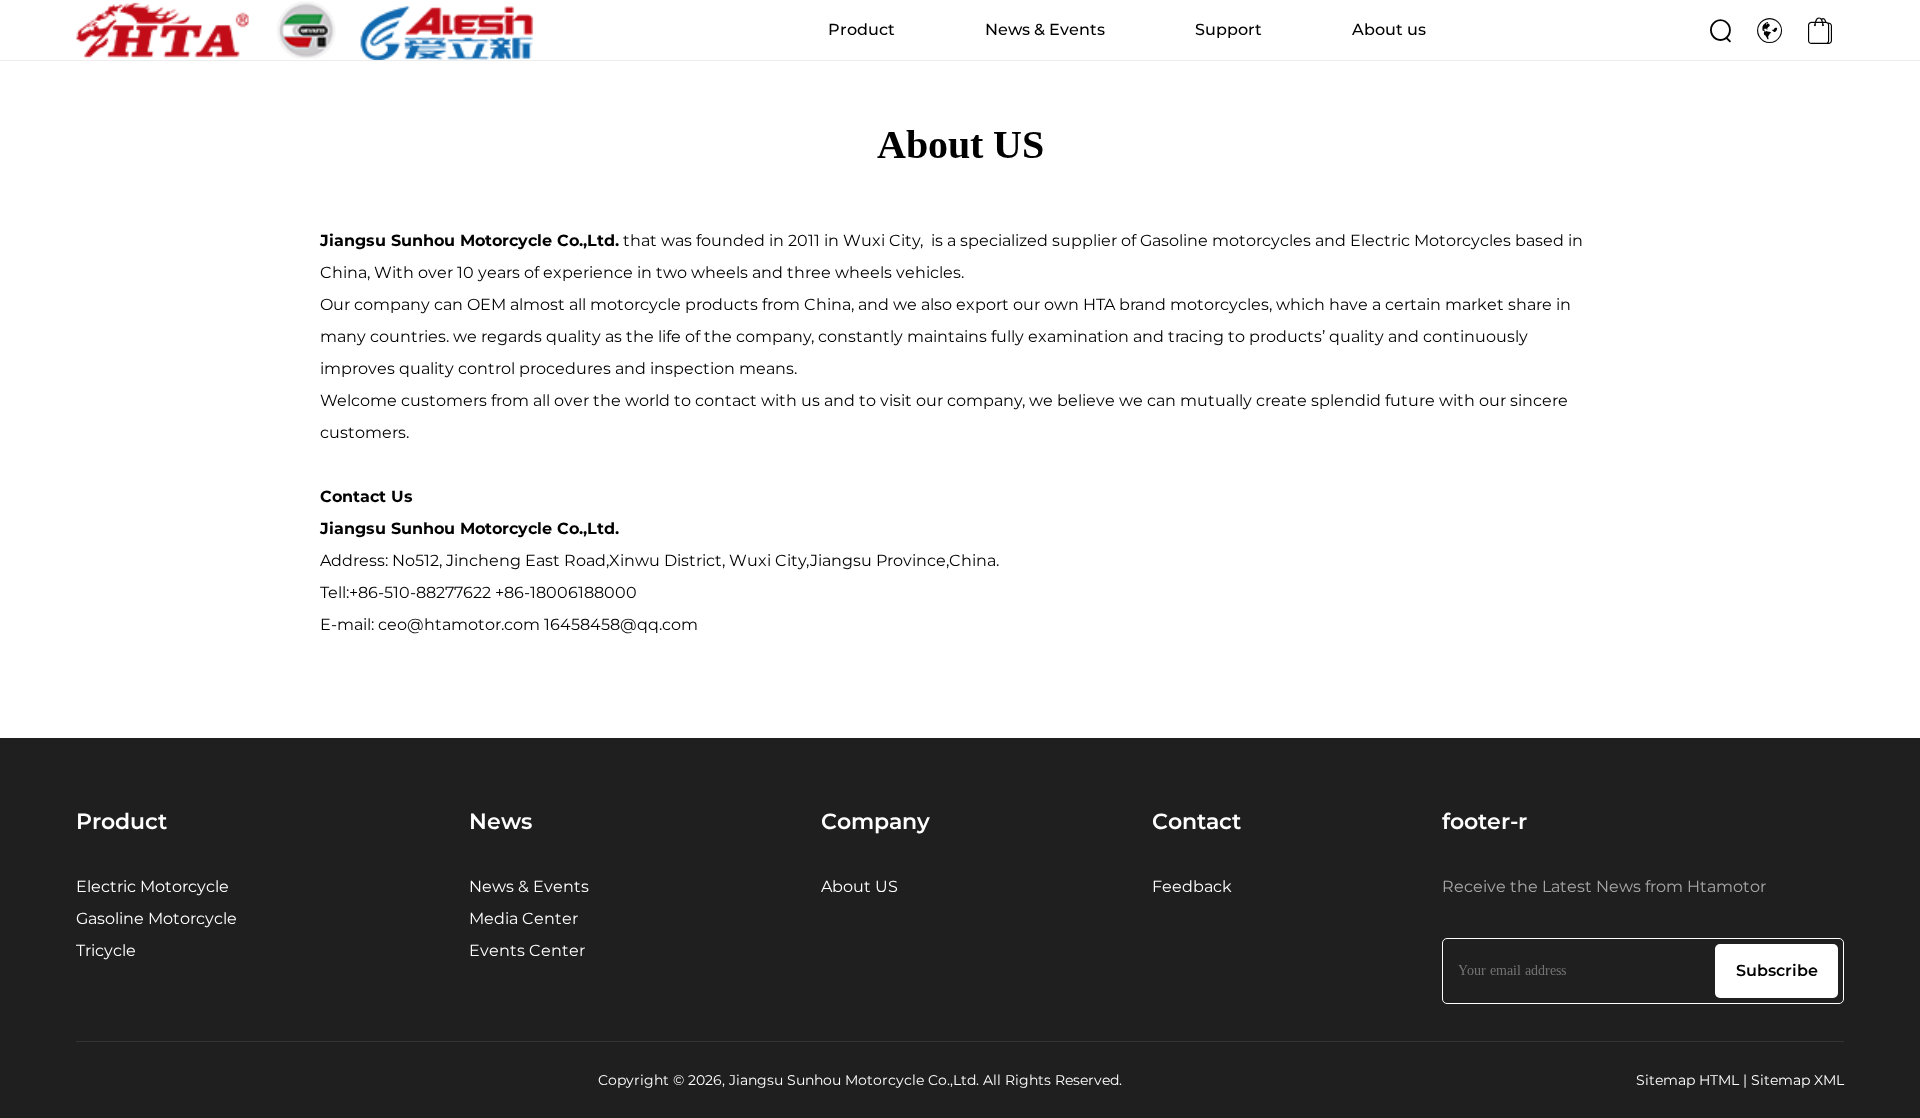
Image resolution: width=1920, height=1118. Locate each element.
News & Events (1045, 29)
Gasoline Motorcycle (156, 918)
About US (859, 886)
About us (1389, 29)
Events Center (527, 950)
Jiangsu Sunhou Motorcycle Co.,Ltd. (469, 240)
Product (861, 29)
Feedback (1192, 886)
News (500, 821)
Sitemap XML (1797, 1080)
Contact (1196, 821)
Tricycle (106, 950)
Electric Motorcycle (152, 886)
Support (1228, 29)
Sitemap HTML (1687, 1080)
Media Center (523, 918)
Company (875, 821)
